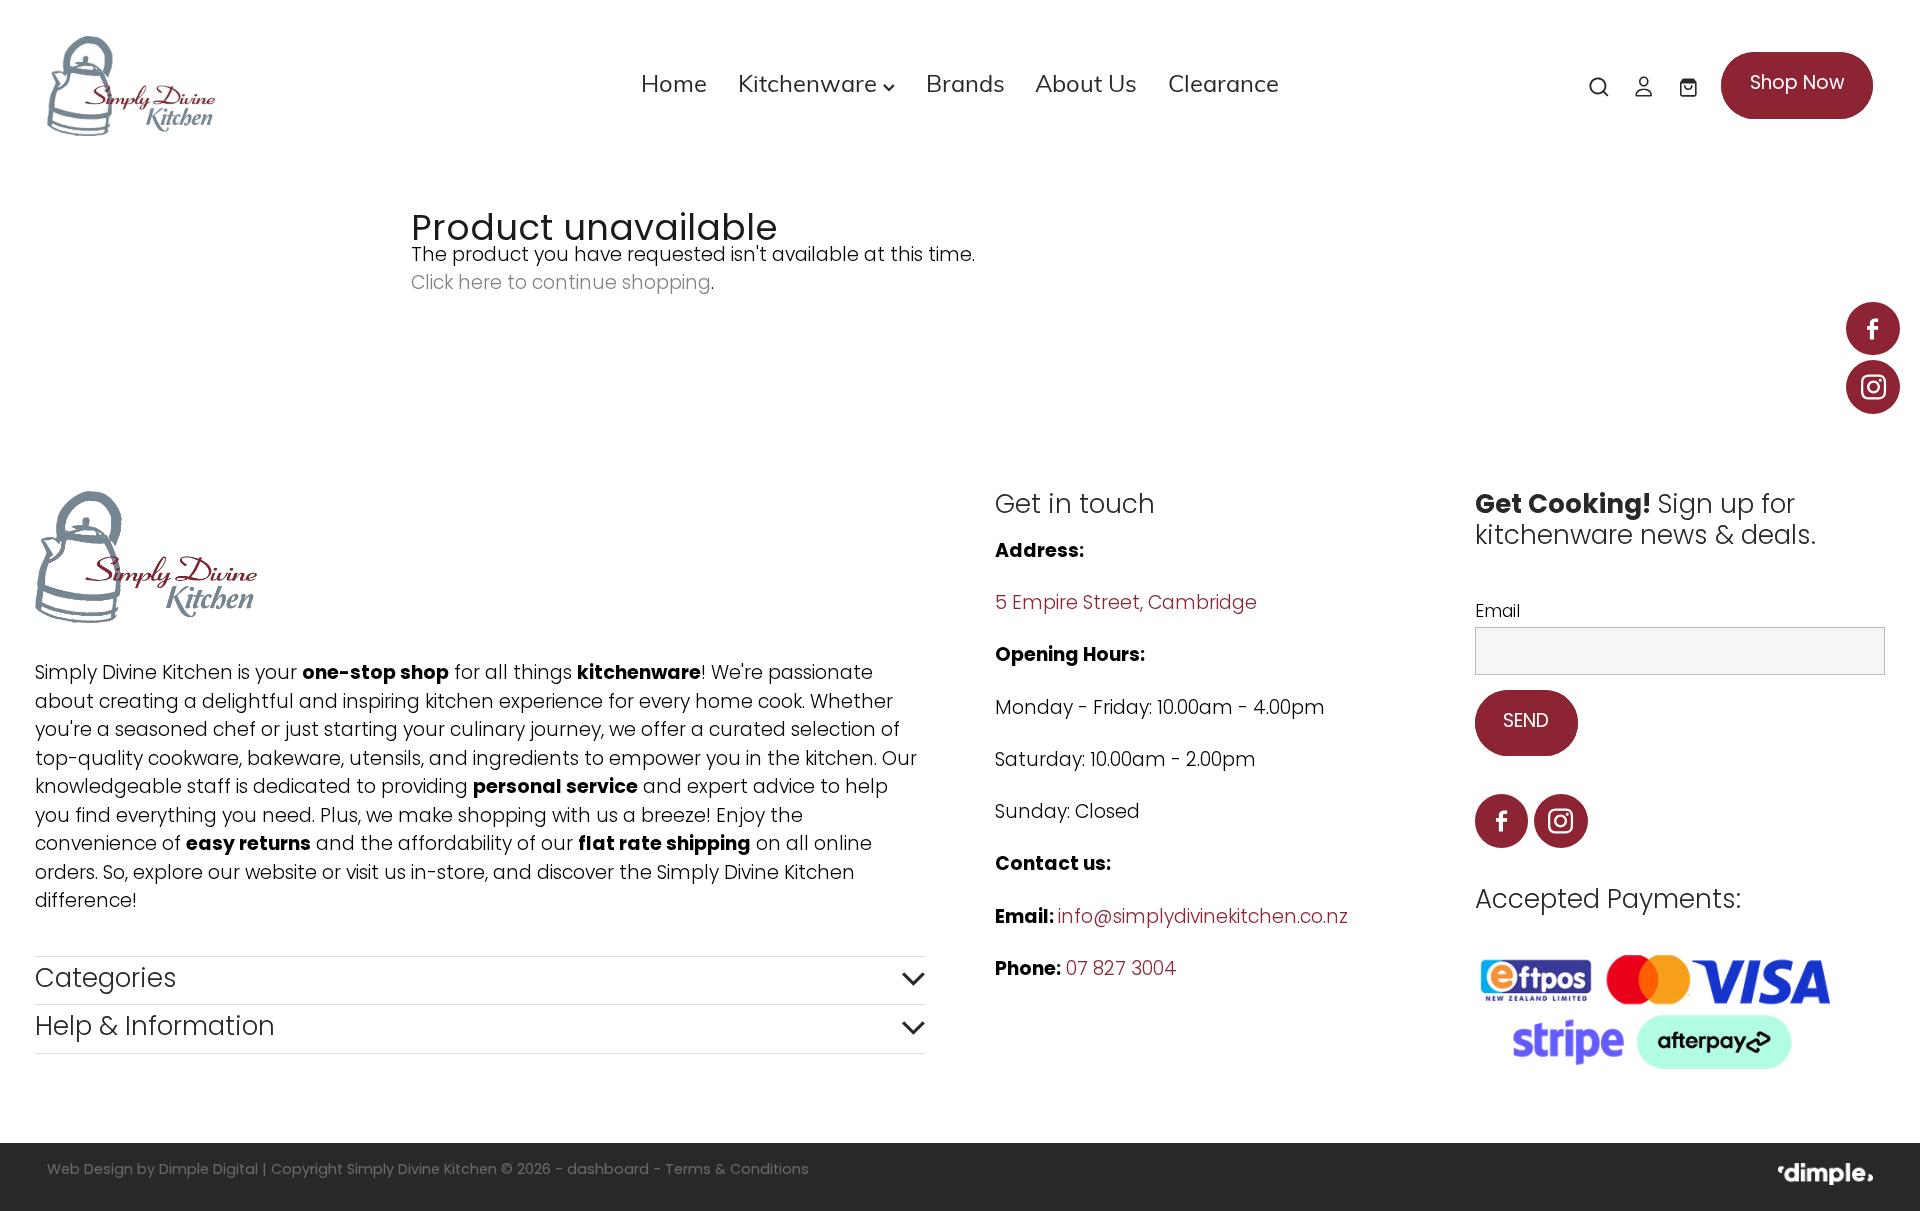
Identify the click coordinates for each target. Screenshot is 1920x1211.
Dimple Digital (208, 1170)
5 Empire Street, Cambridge (1128, 604)
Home (674, 82)
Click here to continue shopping (561, 284)
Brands (965, 82)
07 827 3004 (1121, 970)
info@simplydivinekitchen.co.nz (1203, 918)
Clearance (1223, 82)
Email (1497, 613)
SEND (1526, 722)
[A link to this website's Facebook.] (1872, 328)
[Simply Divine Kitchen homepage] (229, 86)
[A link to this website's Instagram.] (1872, 386)
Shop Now (1797, 84)
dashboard (608, 1170)
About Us (1086, 82)
